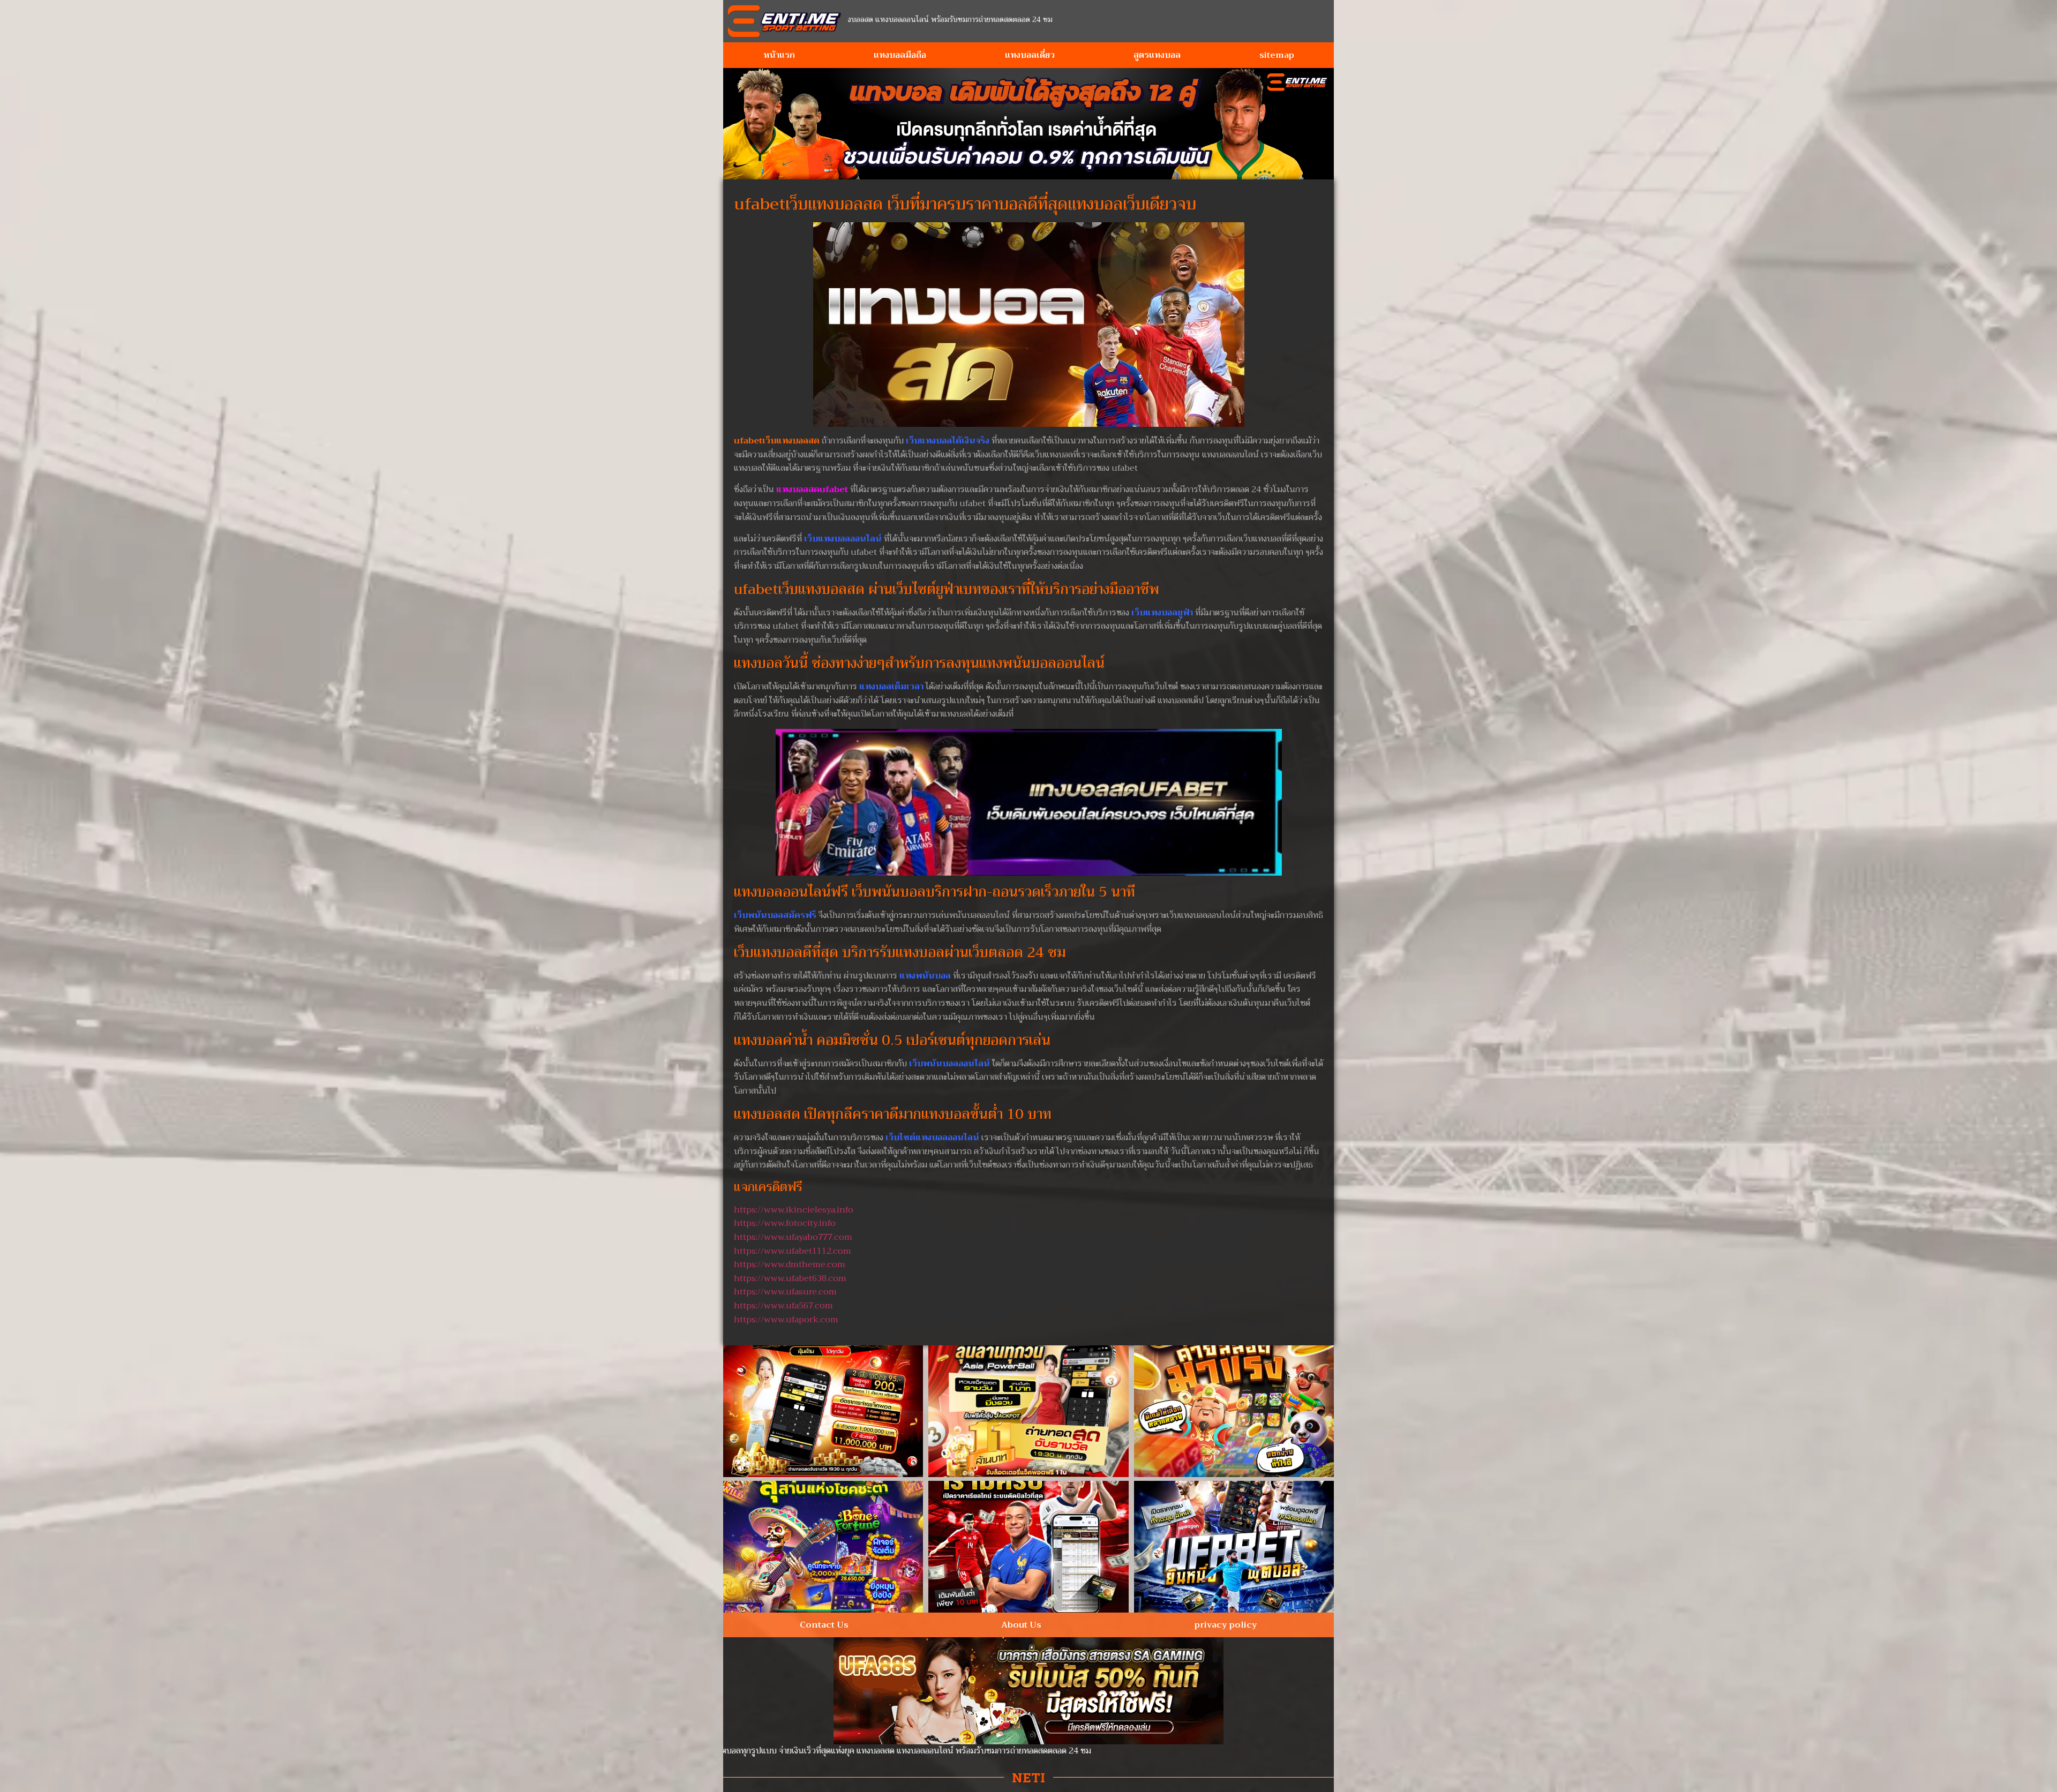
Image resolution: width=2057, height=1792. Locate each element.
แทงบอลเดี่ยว (1030, 55)
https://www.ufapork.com (786, 1320)
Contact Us (824, 1625)
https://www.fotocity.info (785, 1223)
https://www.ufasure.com (785, 1292)
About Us (1021, 1625)
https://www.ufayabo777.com (793, 1237)
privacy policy (1226, 1625)
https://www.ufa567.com (783, 1306)
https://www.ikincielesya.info (794, 1210)
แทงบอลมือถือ (900, 55)
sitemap (1277, 55)
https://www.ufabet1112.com (793, 1251)
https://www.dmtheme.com (790, 1264)
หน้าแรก (779, 55)
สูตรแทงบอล (1157, 55)
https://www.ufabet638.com (790, 1278)
